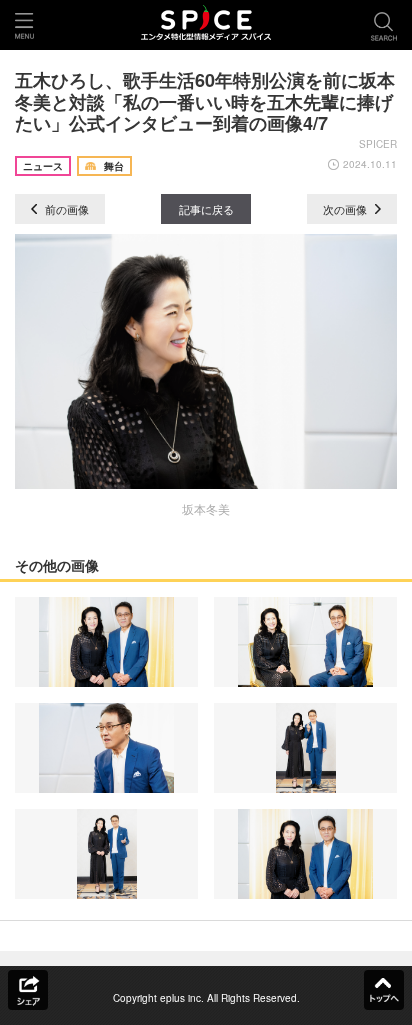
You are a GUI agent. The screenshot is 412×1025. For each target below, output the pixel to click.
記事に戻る (206, 209)
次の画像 (346, 209)
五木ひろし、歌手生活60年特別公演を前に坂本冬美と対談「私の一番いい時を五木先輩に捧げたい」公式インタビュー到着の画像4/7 (205, 101)
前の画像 (65, 209)
